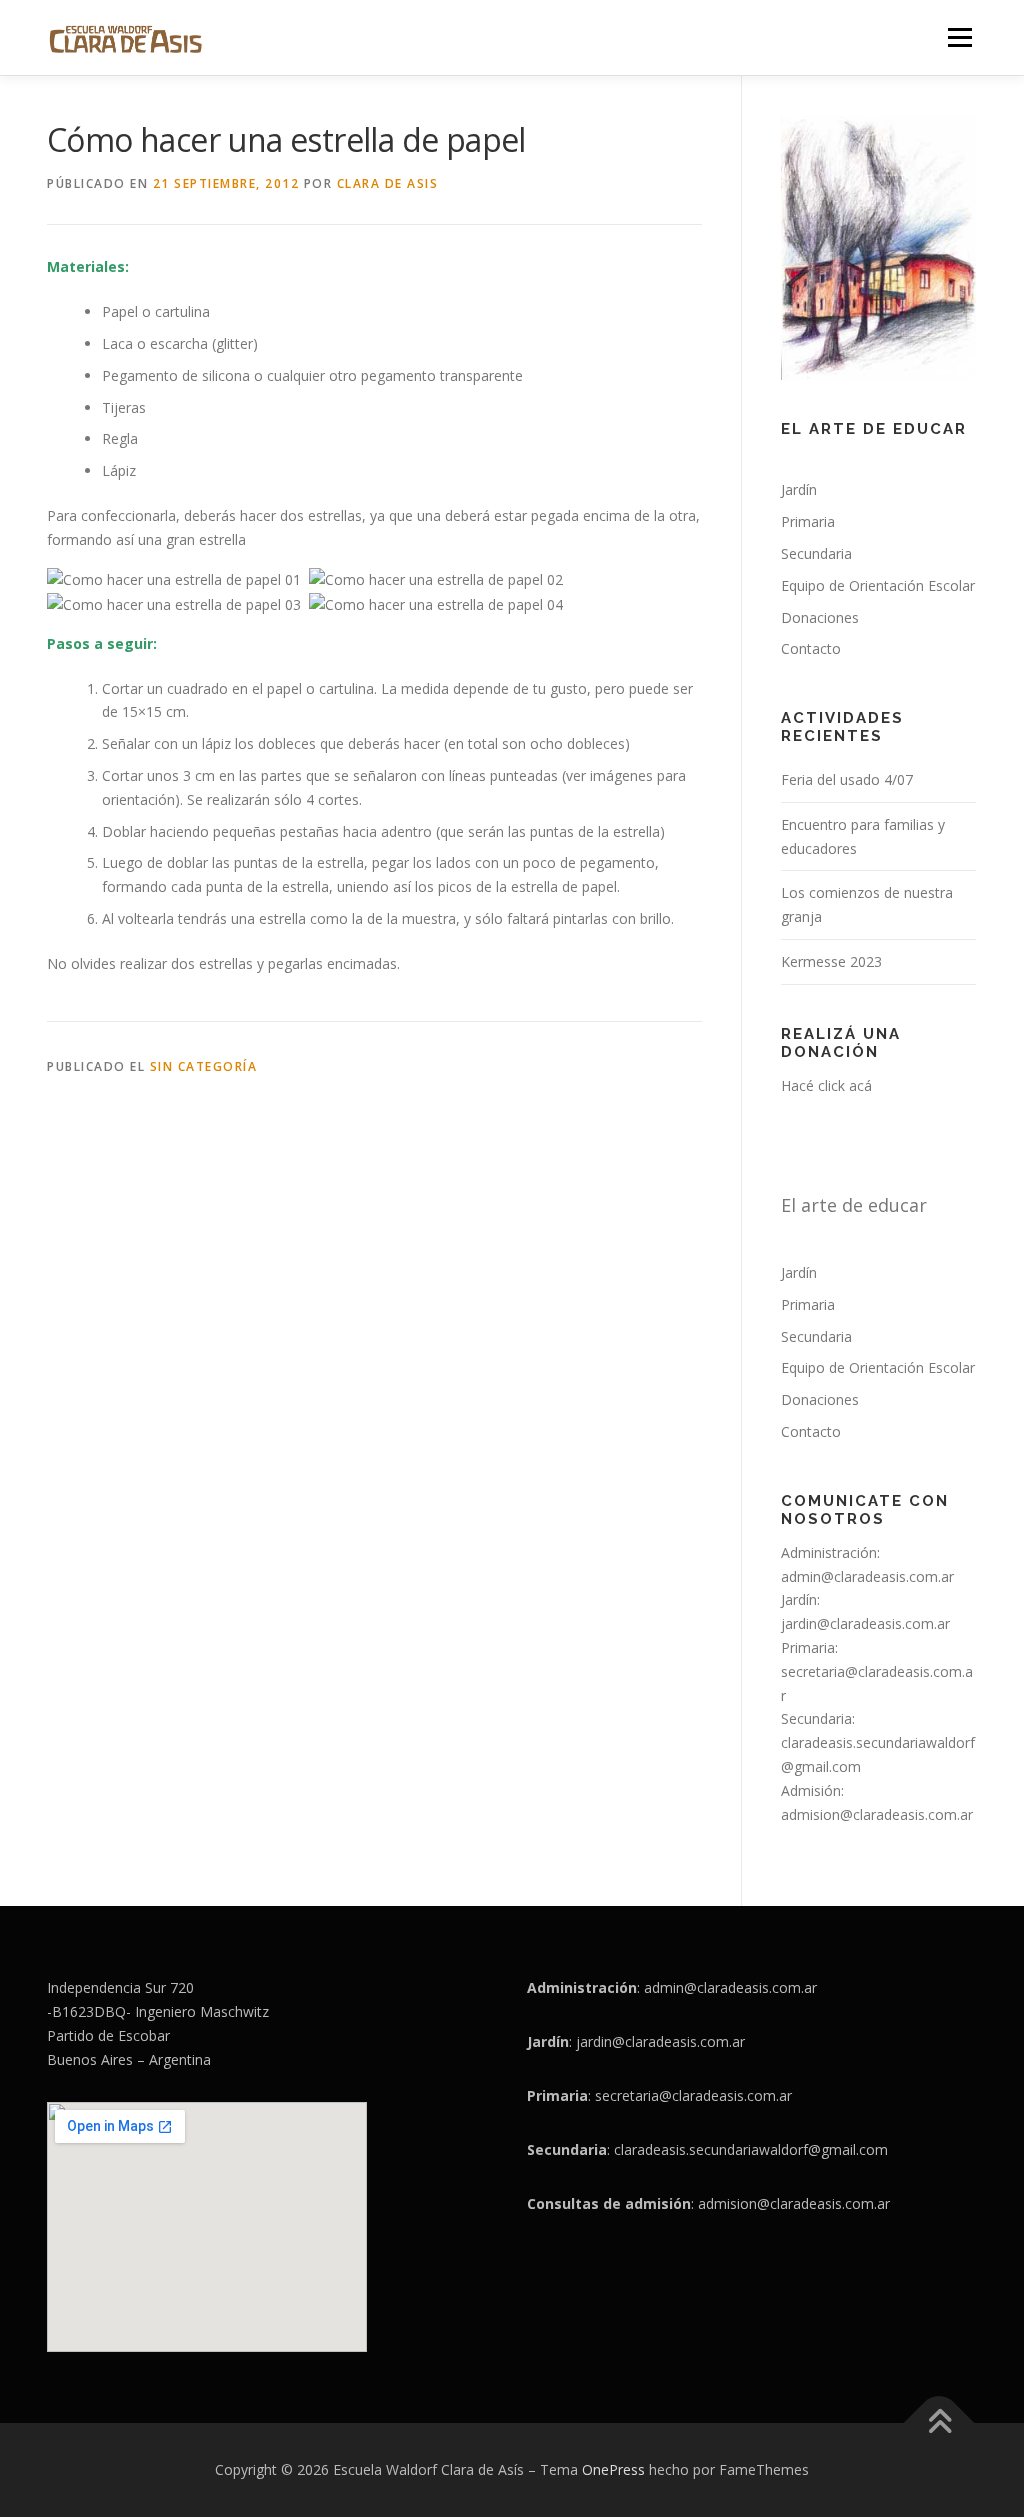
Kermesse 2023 (831, 961)
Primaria (808, 521)
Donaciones (820, 617)
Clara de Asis (388, 183)
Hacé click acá (826, 1085)
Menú (959, 37)
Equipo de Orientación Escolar (878, 585)
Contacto (811, 648)
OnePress (613, 2469)
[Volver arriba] (939, 2423)
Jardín (799, 489)
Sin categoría (204, 1066)
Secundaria (816, 553)
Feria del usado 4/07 (847, 779)
